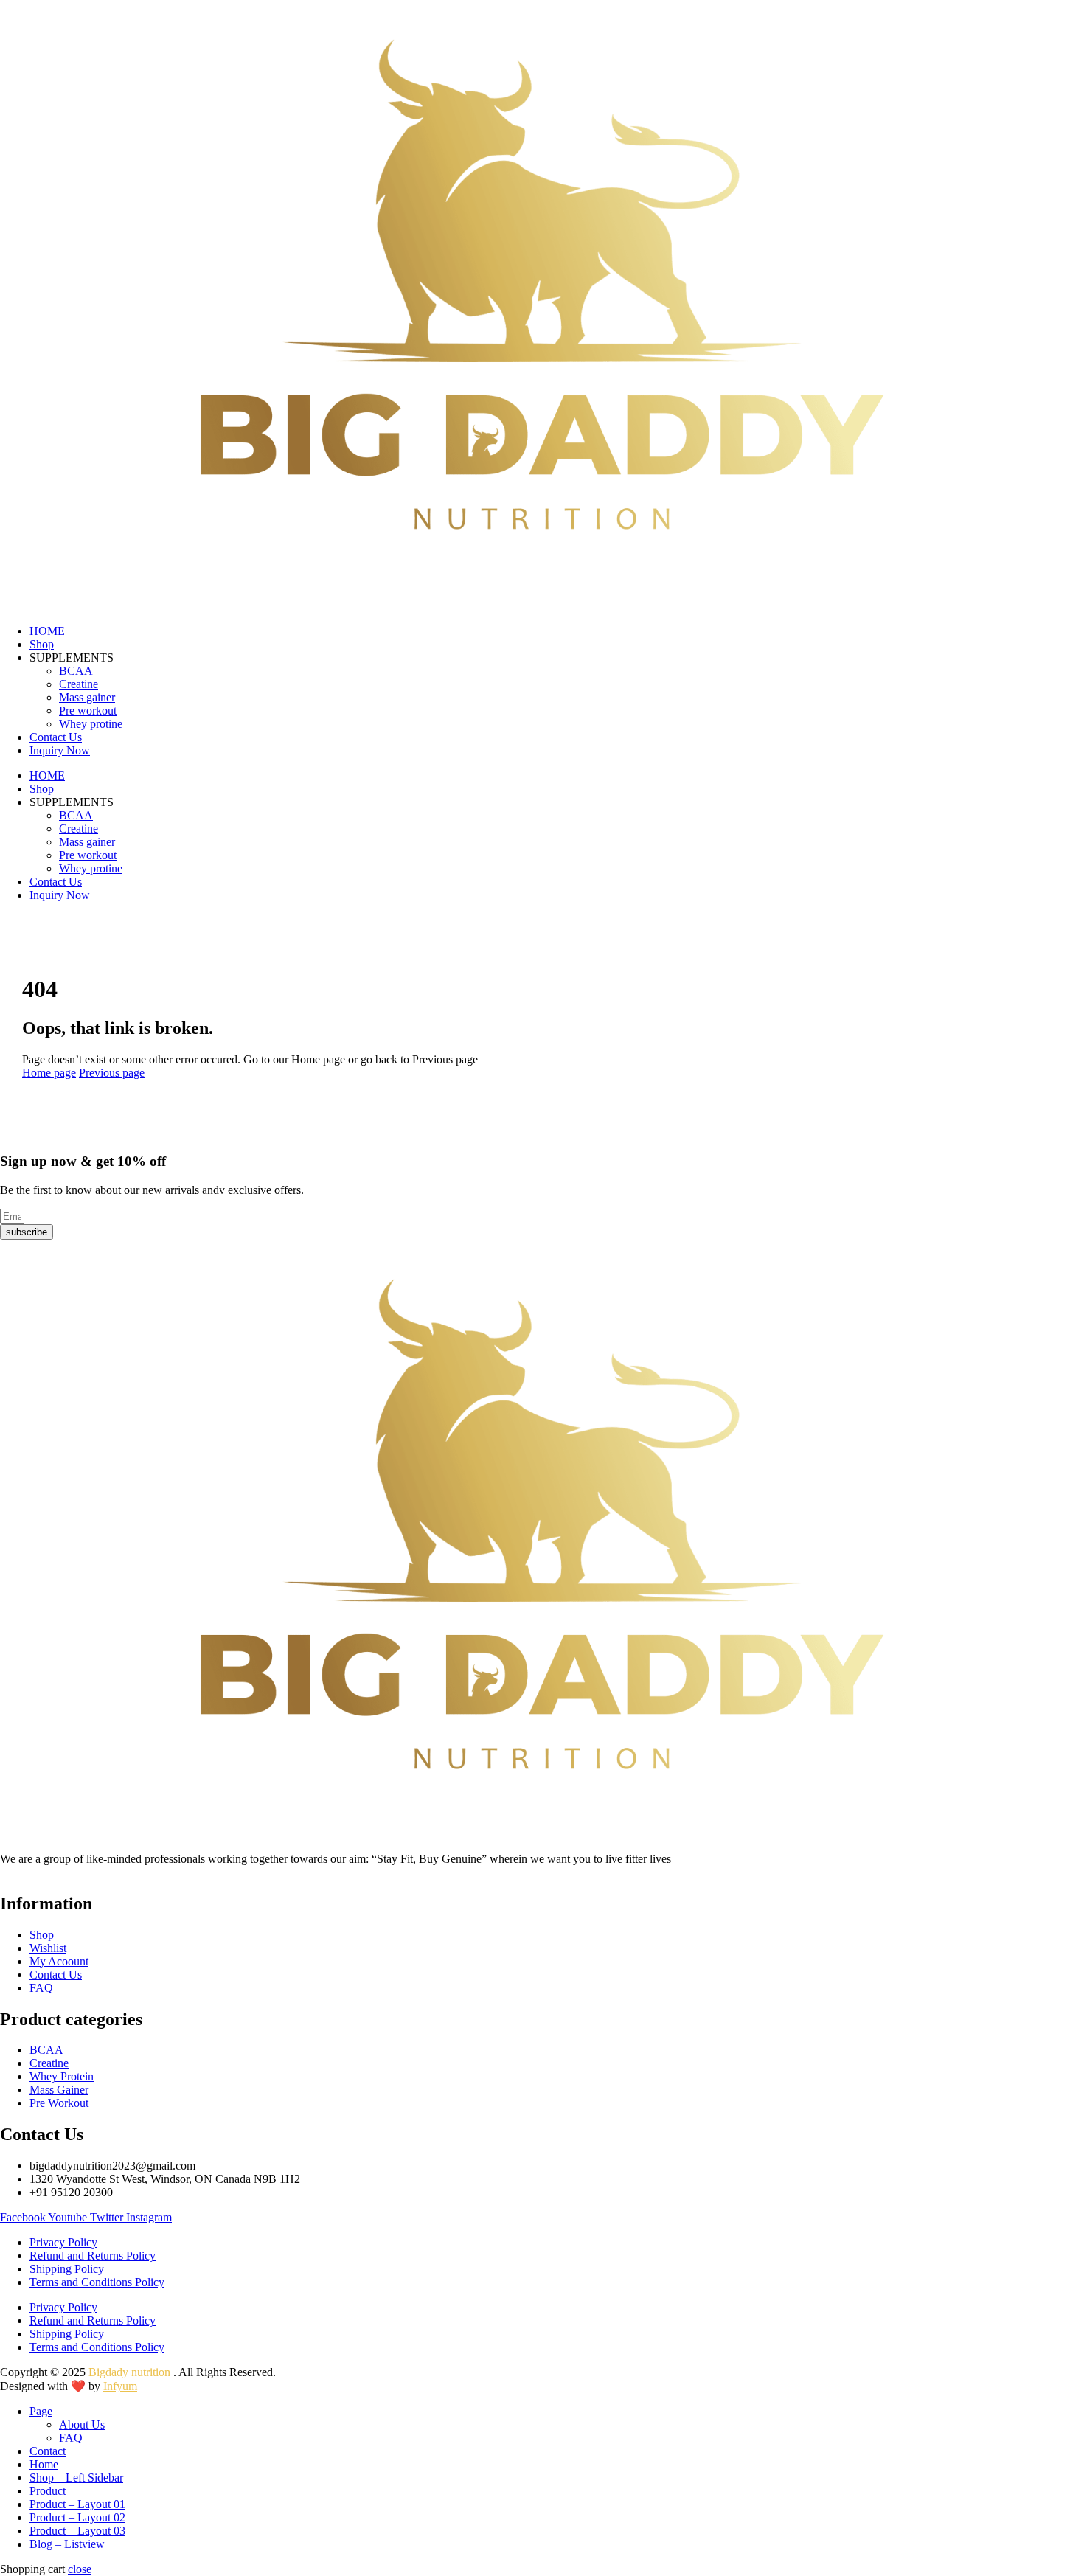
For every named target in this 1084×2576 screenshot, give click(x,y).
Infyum (120, 2386)
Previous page (112, 1073)
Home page (49, 1073)
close (80, 2569)
